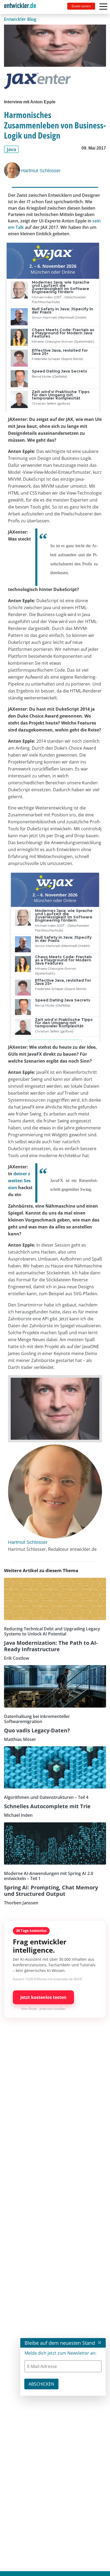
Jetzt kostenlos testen (43, 1997)
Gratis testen (81, 6)
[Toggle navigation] (22, 7)
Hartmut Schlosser (41, 171)
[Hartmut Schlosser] (13, 170)
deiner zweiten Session (19, 1181)
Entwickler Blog (20, 19)
